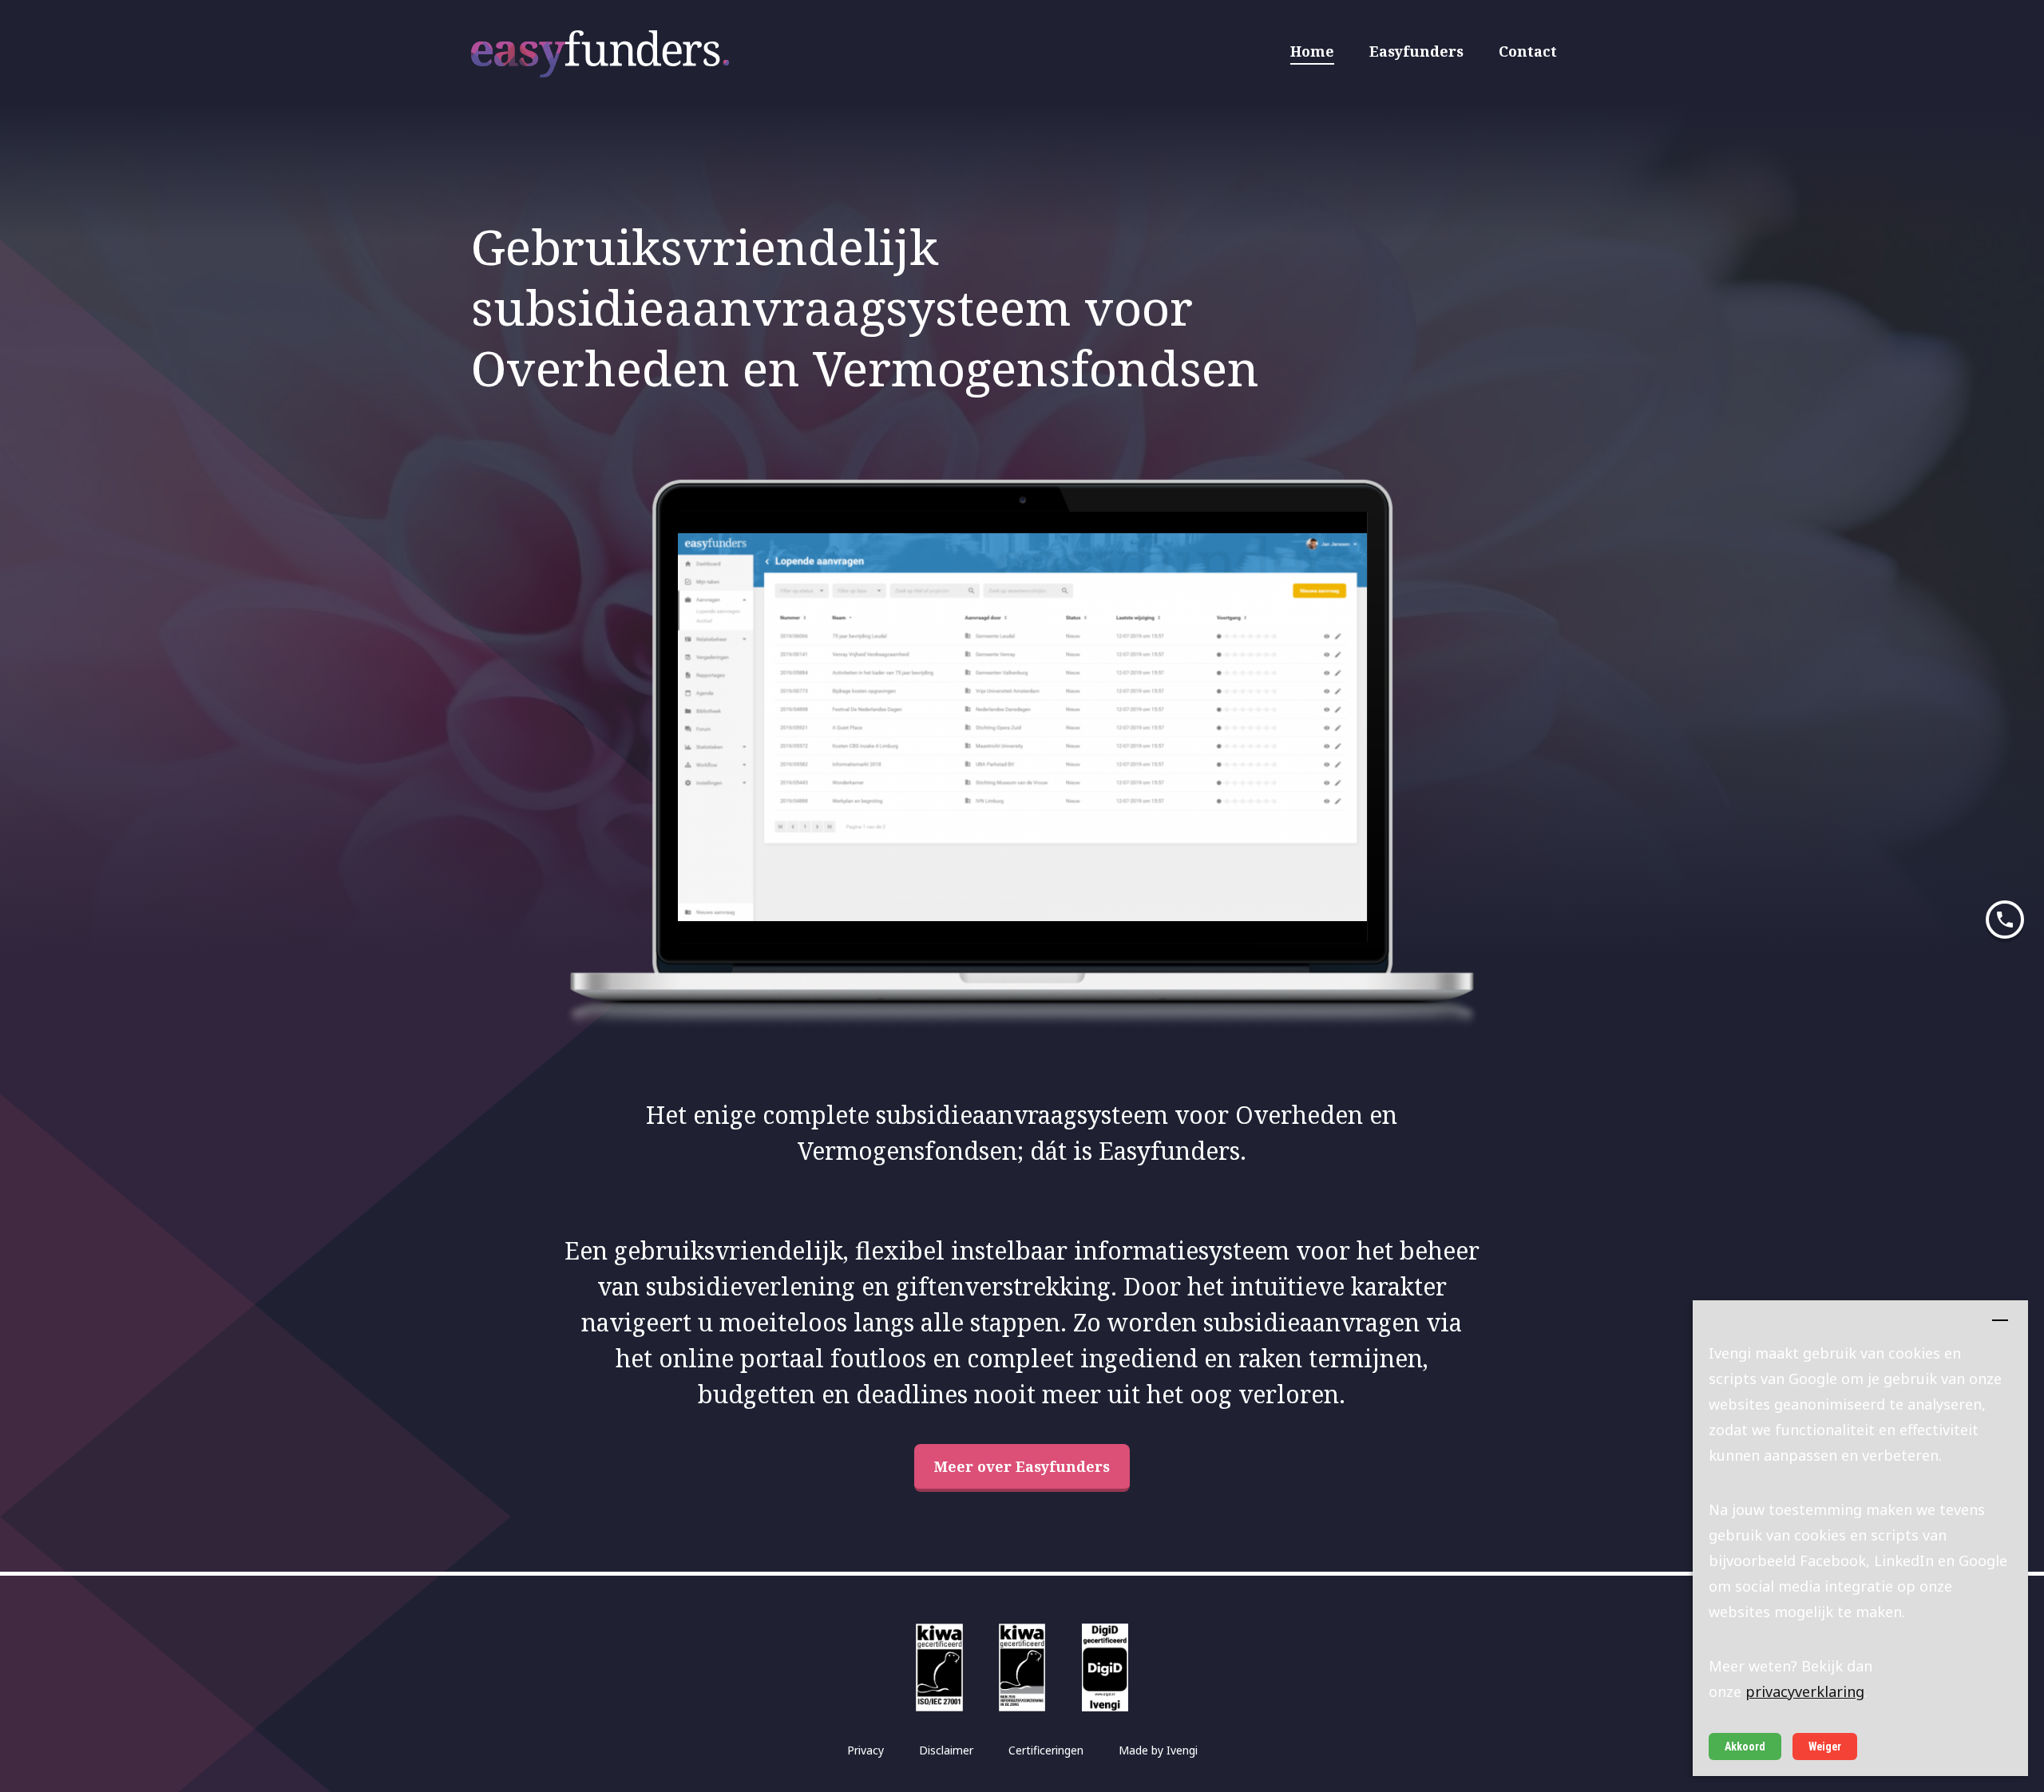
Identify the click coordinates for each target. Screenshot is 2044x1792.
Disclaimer (946, 1750)
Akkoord (1745, 1747)
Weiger (1825, 1747)
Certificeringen (1046, 1750)
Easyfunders (1416, 51)
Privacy (866, 1750)
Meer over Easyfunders (1022, 1466)
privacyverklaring (1805, 1691)
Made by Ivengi (1158, 1750)
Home (1312, 51)
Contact (1528, 51)
